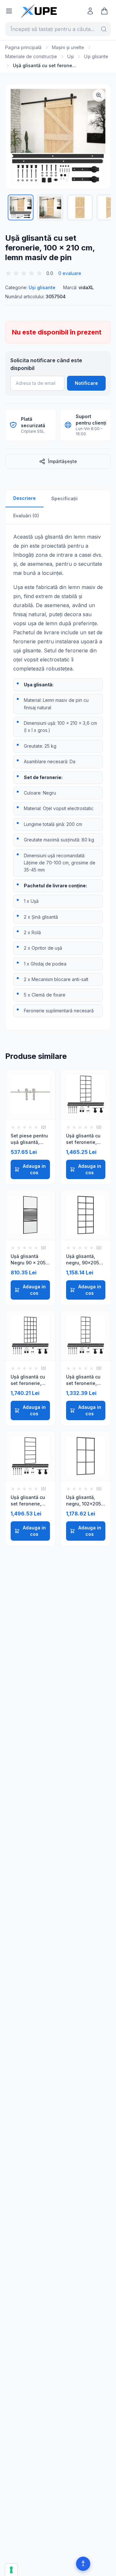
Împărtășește (63, 461)
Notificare (86, 383)
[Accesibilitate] (83, 2564)
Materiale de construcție (31, 56)
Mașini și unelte (68, 47)
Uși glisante (96, 56)
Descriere (24, 498)
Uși (71, 56)
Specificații (64, 498)
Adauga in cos (34, 1169)
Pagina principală (23, 47)
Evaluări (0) (26, 516)
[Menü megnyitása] (9, 11)
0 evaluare (70, 273)
